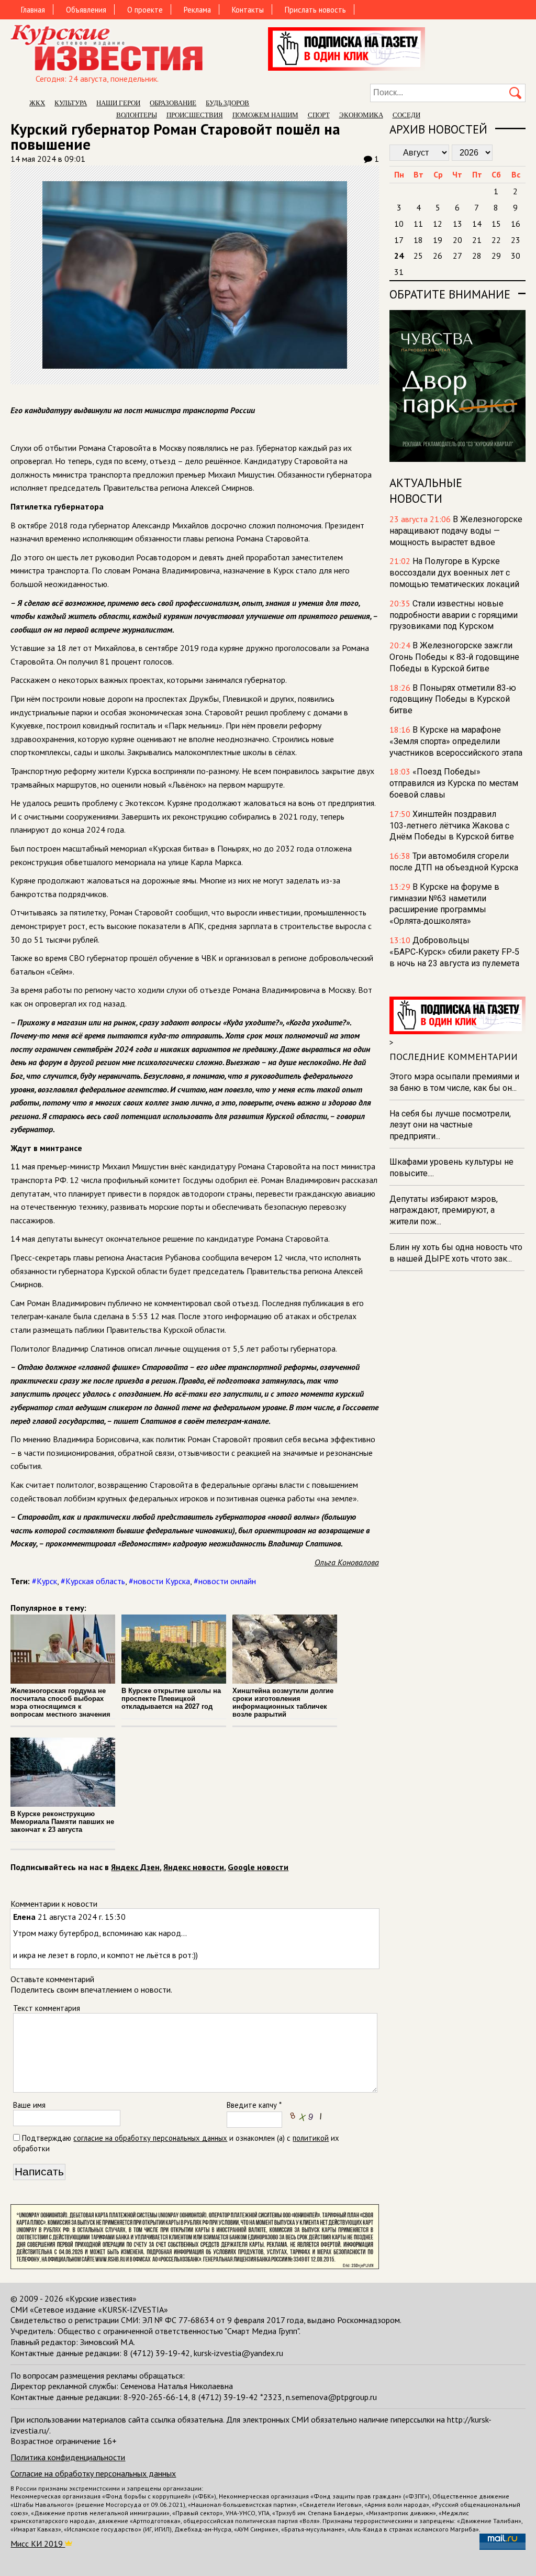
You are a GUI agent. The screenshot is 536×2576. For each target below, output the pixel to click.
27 (457, 256)
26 (438, 256)
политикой (311, 2138)
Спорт (319, 115)
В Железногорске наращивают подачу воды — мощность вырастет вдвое (456, 531)
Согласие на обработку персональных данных (93, 2473)
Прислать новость (315, 10)
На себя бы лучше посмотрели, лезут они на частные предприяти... (450, 1125)
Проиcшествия (195, 115)
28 (477, 256)
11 (418, 224)
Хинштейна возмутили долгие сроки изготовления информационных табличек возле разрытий (283, 1702)
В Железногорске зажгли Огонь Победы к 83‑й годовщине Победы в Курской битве (454, 657)
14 (477, 224)
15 (496, 224)
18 (418, 240)
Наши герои (118, 103)
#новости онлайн (225, 1581)
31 (399, 272)
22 (496, 240)
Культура (71, 103)
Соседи (406, 115)
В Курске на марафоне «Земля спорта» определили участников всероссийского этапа (456, 741)
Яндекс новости (194, 1867)
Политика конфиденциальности (68, 2457)
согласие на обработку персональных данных (150, 2138)
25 (418, 256)
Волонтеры (137, 115)
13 (457, 224)
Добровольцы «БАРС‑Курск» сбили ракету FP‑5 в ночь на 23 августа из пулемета (454, 952)
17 (399, 240)
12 (438, 224)
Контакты (248, 10)
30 (516, 256)
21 (477, 240)
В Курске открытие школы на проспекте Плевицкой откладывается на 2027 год (171, 1699)
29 (496, 256)
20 (457, 240)
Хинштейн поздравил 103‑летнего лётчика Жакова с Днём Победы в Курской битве (452, 826)
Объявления (86, 10)
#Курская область (93, 1581)
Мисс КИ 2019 (38, 2544)
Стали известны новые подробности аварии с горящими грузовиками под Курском (454, 615)
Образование (173, 103)
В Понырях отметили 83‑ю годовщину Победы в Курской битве (453, 699)
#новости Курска (159, 1581)
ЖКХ (37, 103)
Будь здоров (227, 103)
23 (516, 240)
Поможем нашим (265, 115)
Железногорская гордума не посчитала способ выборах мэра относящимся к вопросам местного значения (60, 1702)
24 (399, 256)
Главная (33, 10)
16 (516, 224)
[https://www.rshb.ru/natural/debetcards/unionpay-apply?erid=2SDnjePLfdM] (194, 2266)
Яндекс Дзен (135, 1867)
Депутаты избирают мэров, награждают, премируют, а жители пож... (444, 1210)
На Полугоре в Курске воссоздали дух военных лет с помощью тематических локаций (454, 573)
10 (399, 224)
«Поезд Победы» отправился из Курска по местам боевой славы (454, 783)
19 (438, 240)
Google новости (258, 1867)
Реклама (197, 10)
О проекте (145, 10)
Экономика (361, 115)
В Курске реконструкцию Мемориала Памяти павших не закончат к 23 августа (62, 1822)
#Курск (44, 1581)
